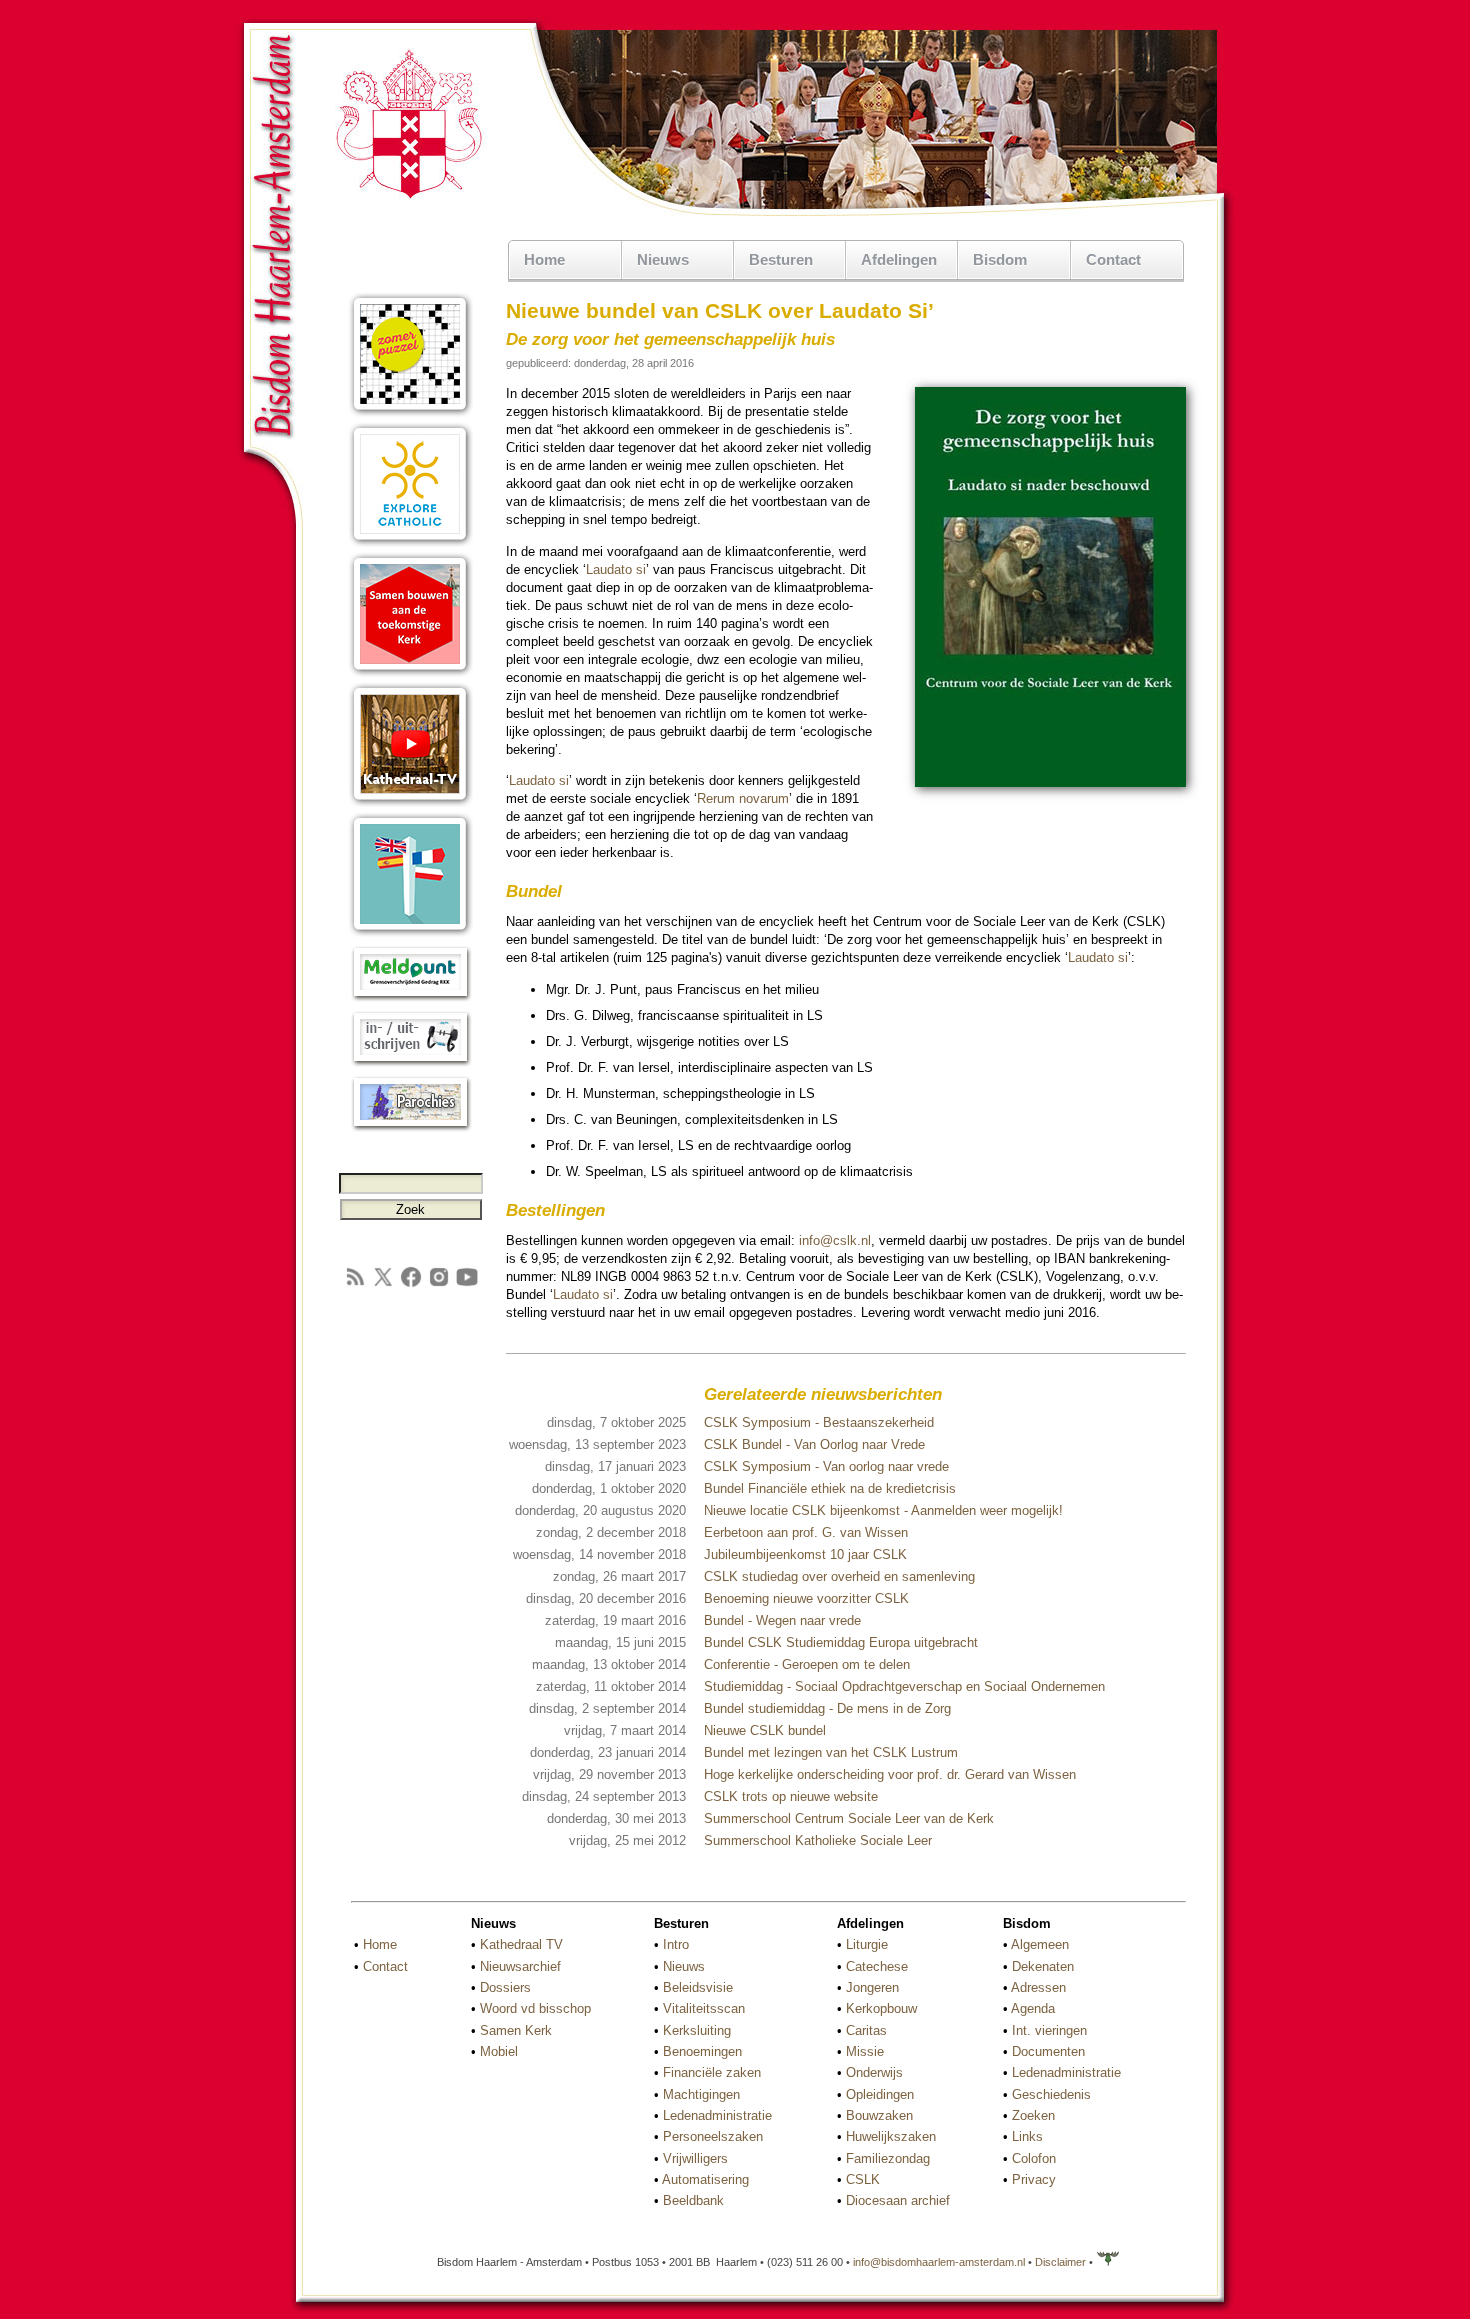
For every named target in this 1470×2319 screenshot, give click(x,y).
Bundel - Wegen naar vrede (782, 1620)
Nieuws (684, 1966)
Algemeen (1040, 1944)
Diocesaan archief (898, 2200)
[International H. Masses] (410, 932)
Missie (865, 2051)
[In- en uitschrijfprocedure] (410, 1062)
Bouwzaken (879, 2115)
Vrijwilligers (695, 2158)
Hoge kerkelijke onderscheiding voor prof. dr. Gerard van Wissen (890, 1774)
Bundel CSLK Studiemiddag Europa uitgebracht (841, 1642)
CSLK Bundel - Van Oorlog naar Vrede (814, 1444)
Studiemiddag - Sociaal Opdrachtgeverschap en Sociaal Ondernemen (904, 1686)
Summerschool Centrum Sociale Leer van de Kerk (849, 1818)
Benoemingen (702, 2051)
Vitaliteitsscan (704, 2008)
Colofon (1034, 2158)
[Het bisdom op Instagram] (439, 1284)
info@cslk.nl (835, 1240)
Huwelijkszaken (891, 2136)
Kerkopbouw (881, 2008)
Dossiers (505, 1987)
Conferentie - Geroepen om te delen (807, 1664)
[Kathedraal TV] (410, 802)
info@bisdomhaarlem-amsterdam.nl (939, 2262)
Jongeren (872, 1987)
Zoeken (1033, 2115)
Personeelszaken (713, 2136)
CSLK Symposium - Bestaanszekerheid (819, 1422)
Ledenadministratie (717, 2115)
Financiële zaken (712, 2072)
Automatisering (705, 2179)
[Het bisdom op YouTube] (467, 1284)
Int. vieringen (1049, 2030)
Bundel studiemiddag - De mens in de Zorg (827, 1708)
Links (1027, 2136)
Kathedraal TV (521, 1944)
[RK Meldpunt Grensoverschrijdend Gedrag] (410, 997)
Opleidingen (880, 2094)
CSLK (863, 2179)
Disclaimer (1060, 2262)
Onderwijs (874, 2072)
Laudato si (616, 569)
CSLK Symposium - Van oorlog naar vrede (826, 1466)
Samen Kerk (516, 2030)
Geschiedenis (1051, 2094)
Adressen (1038, 1987)
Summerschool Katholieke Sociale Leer (818, 1840)
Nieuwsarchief (520, 1966)
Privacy (1034, 2179)
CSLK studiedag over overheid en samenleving (839, 1576)
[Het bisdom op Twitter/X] (383, 1284)
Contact (1113, 259)
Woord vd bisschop (535, 2008)
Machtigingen (701, 2094)
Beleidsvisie (698, 1987)
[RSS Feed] (355, 1284)
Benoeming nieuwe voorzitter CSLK (806, 1598)
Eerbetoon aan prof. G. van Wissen (806, 1532)
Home (544, 259)
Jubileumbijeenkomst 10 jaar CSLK (805, 1554)
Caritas (866, 2030)
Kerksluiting (697, 2030)
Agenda (1033, 2008)
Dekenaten (1043, 1966)
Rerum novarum (743, 798)
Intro (676, 1944)
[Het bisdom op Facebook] (411, 1284)
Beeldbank (693, 2200)
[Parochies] (410, 1127)
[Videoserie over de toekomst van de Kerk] (410, 672)
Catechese (877, 1966)
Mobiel (499, 2051)
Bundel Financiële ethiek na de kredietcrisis (830, 1488)
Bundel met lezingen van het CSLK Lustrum (831, 1752)
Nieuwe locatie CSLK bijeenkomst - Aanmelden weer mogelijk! (883, 1510)
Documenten (1048, 2051)
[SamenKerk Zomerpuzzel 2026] (410, 412)
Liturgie (867, 1944)
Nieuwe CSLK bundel (765, 1730)
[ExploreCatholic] (410, 542)
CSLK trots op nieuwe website (791, 1796)
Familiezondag (888, 2158)
